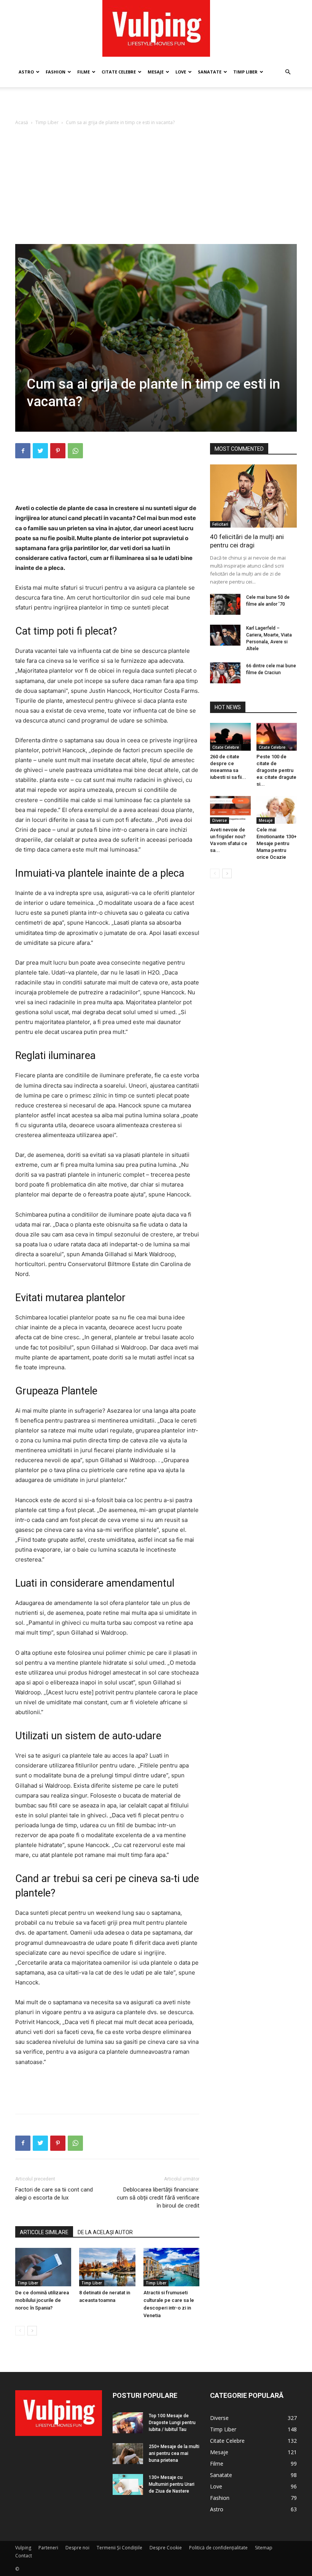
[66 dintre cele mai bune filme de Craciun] (225, 673)
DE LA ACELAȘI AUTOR (105, 2232)
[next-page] (32, 2331)
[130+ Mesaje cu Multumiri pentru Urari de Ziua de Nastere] (128, 2484)
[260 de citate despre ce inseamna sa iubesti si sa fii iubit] (230, 737)
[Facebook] (23, 451)
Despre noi (77, 2548)
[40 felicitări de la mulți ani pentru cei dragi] (253, 496)
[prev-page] (20, 2331)
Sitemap (264, 2548)
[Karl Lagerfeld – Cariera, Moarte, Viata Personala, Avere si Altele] (225, 635)
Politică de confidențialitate (218, 2548)
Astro (26, 72)
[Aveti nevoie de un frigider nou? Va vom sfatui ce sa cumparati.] (230, 810)
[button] (288, 72)
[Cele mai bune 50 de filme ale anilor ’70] (225, 604)
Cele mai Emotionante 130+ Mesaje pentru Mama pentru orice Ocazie (276, 843)
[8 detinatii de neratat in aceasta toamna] (107, 2267)
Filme (84, 72)
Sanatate (210, 72)
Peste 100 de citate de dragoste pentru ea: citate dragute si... (276, 770)
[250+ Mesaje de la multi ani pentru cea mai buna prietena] (128, 2454)
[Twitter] (40, 451)
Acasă (22, 122)
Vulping (23, 2548)
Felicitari (220, 524)
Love (181, 72)
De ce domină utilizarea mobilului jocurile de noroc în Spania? (42, 2300)
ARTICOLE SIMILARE (44, 2232)
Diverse (220, 820)
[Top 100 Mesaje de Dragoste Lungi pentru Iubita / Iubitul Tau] (128, 2423)
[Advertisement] (156, 104)
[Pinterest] (58, 451)
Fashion (56, 72)
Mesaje (156, 72)
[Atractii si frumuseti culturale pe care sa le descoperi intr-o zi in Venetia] (171, 2267)
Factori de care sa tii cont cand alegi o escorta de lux (54, 2194)
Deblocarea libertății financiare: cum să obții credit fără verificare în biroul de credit (158, 2198)
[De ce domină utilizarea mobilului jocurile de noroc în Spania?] (43, 2267)
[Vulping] (156, 28)
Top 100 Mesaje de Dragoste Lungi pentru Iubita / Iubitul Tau (172, 2423)
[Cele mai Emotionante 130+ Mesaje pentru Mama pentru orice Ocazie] (277, 810)
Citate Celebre (119, 72)
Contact (24, 2556)
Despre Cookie (166, 2548)
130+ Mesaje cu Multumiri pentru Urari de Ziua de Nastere (172, 2484)
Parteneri (48, 2548)
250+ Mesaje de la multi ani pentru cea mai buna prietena (174, 2453)
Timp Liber (245, 72)
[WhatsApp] (75, 451)
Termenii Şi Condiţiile (119, 2548)
